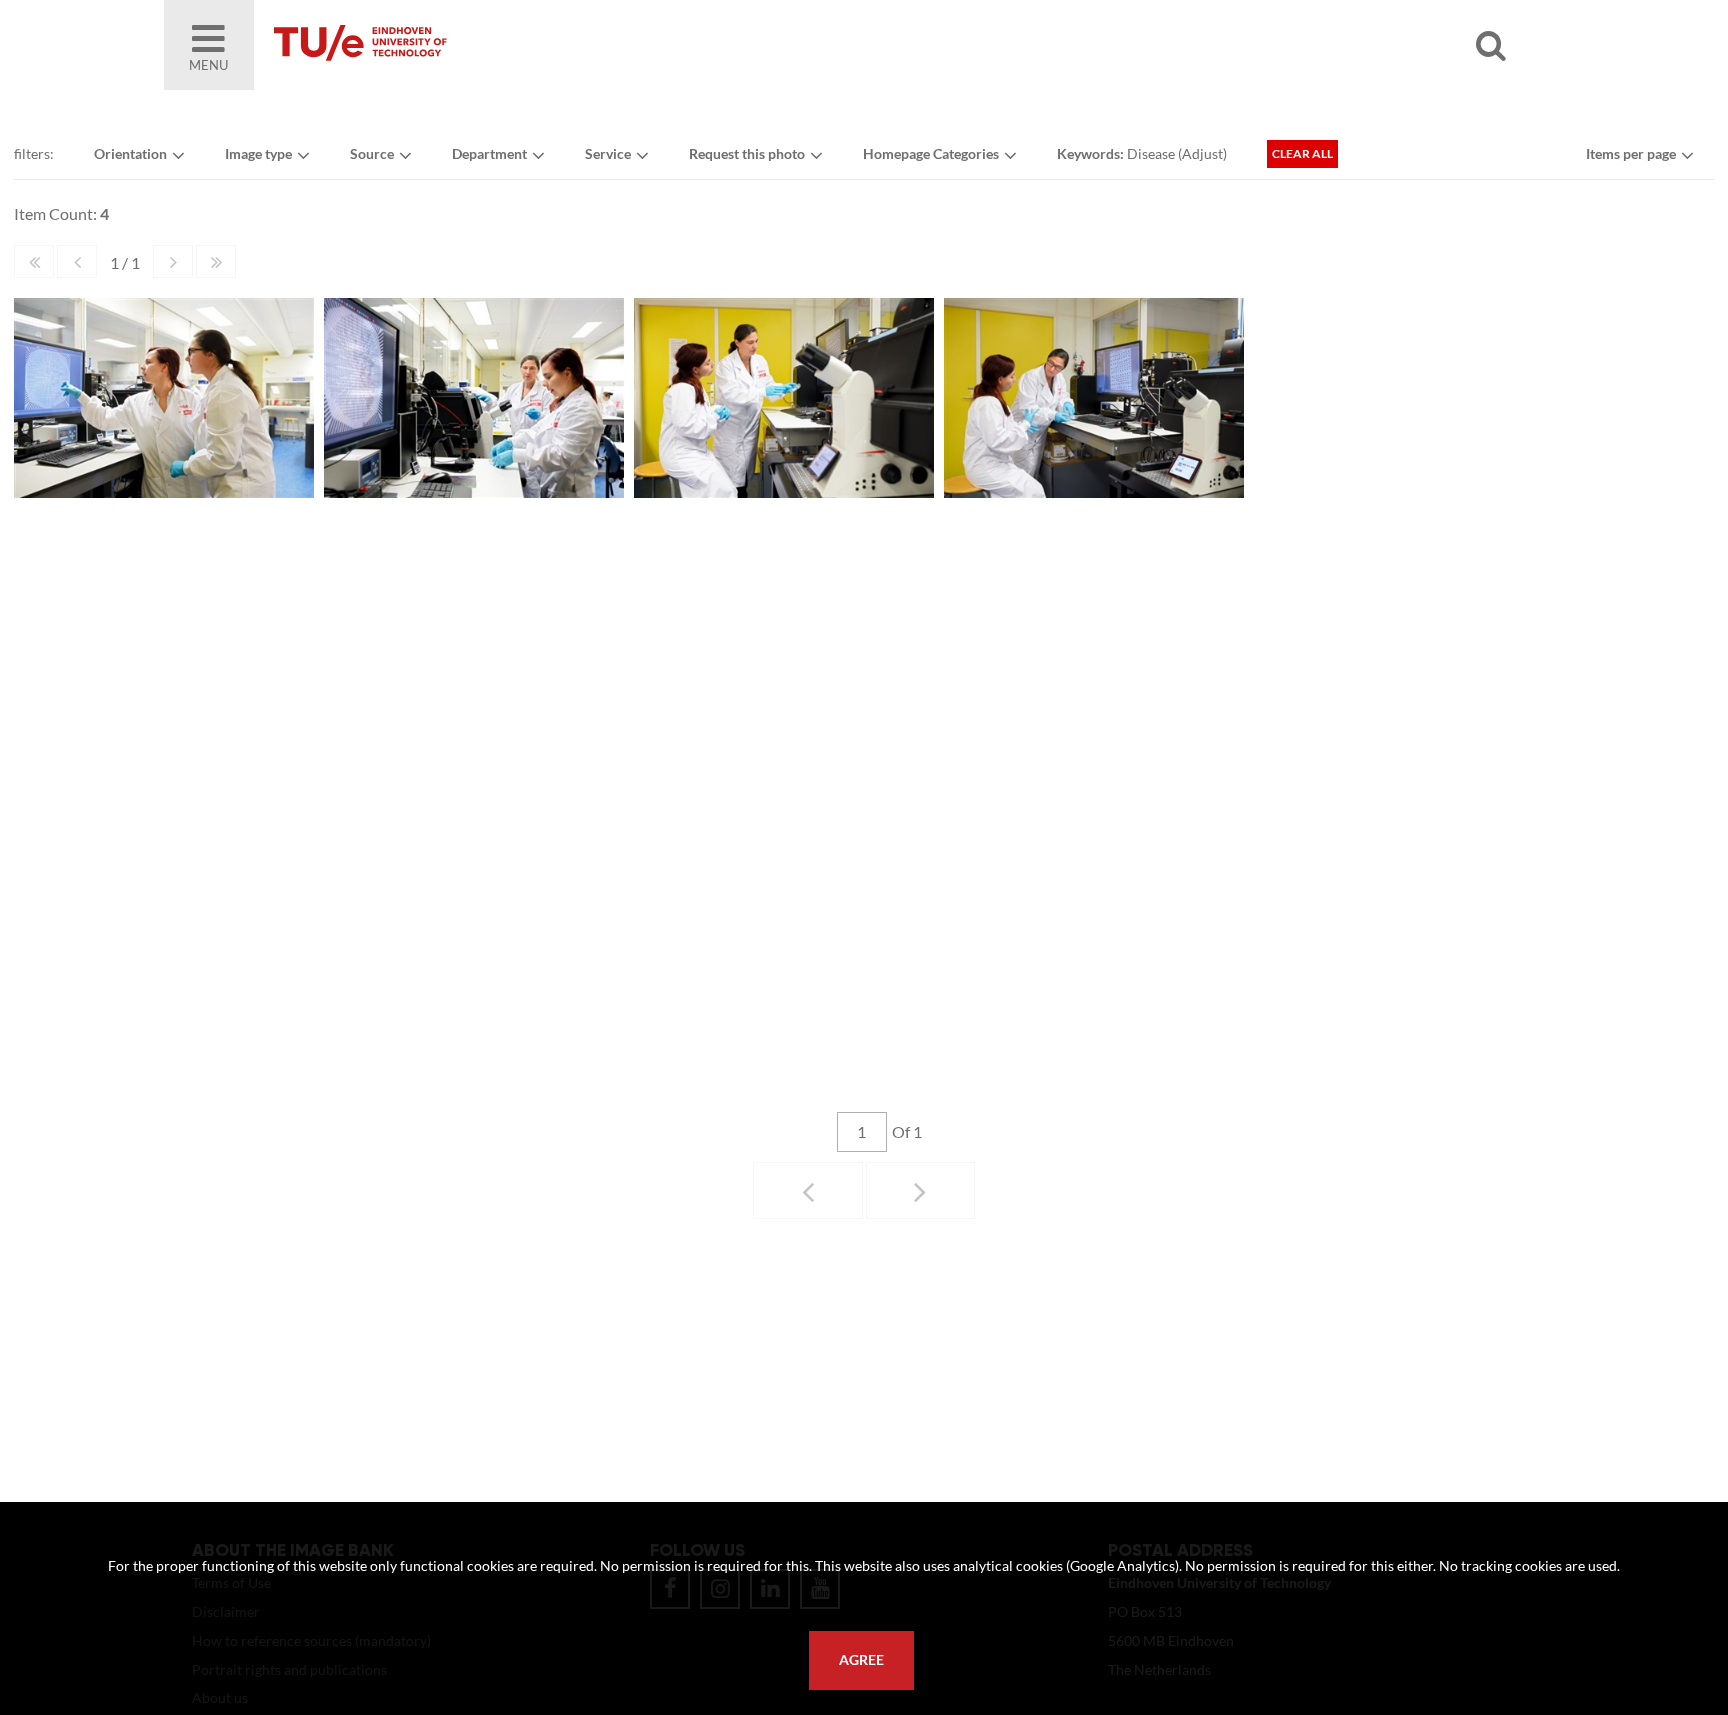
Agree (861, 1660)
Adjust (1202, 153)
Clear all (1302, 153)
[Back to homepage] (504, 45)
